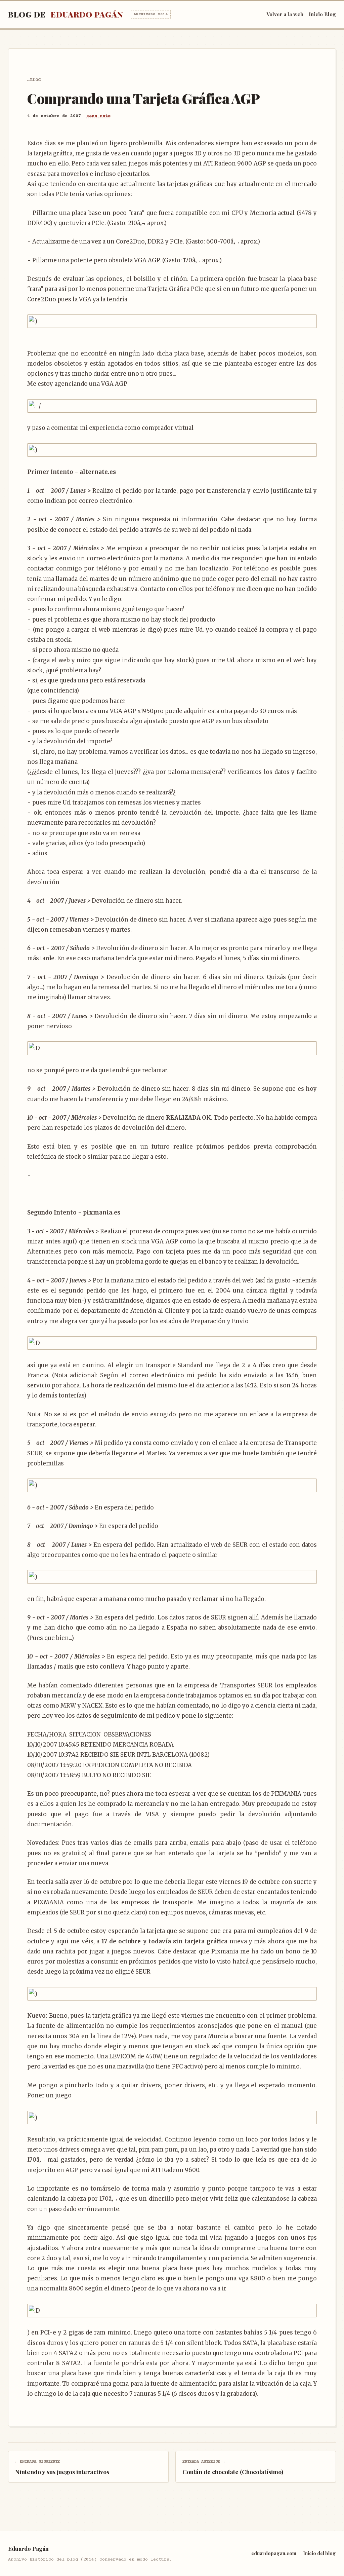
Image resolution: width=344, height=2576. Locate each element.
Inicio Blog (322, 14)
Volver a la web (285, 14)
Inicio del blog (319, 2553)
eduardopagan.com (274, 2553)
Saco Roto (98, 116)
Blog (35, 80)
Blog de (88, 14)
